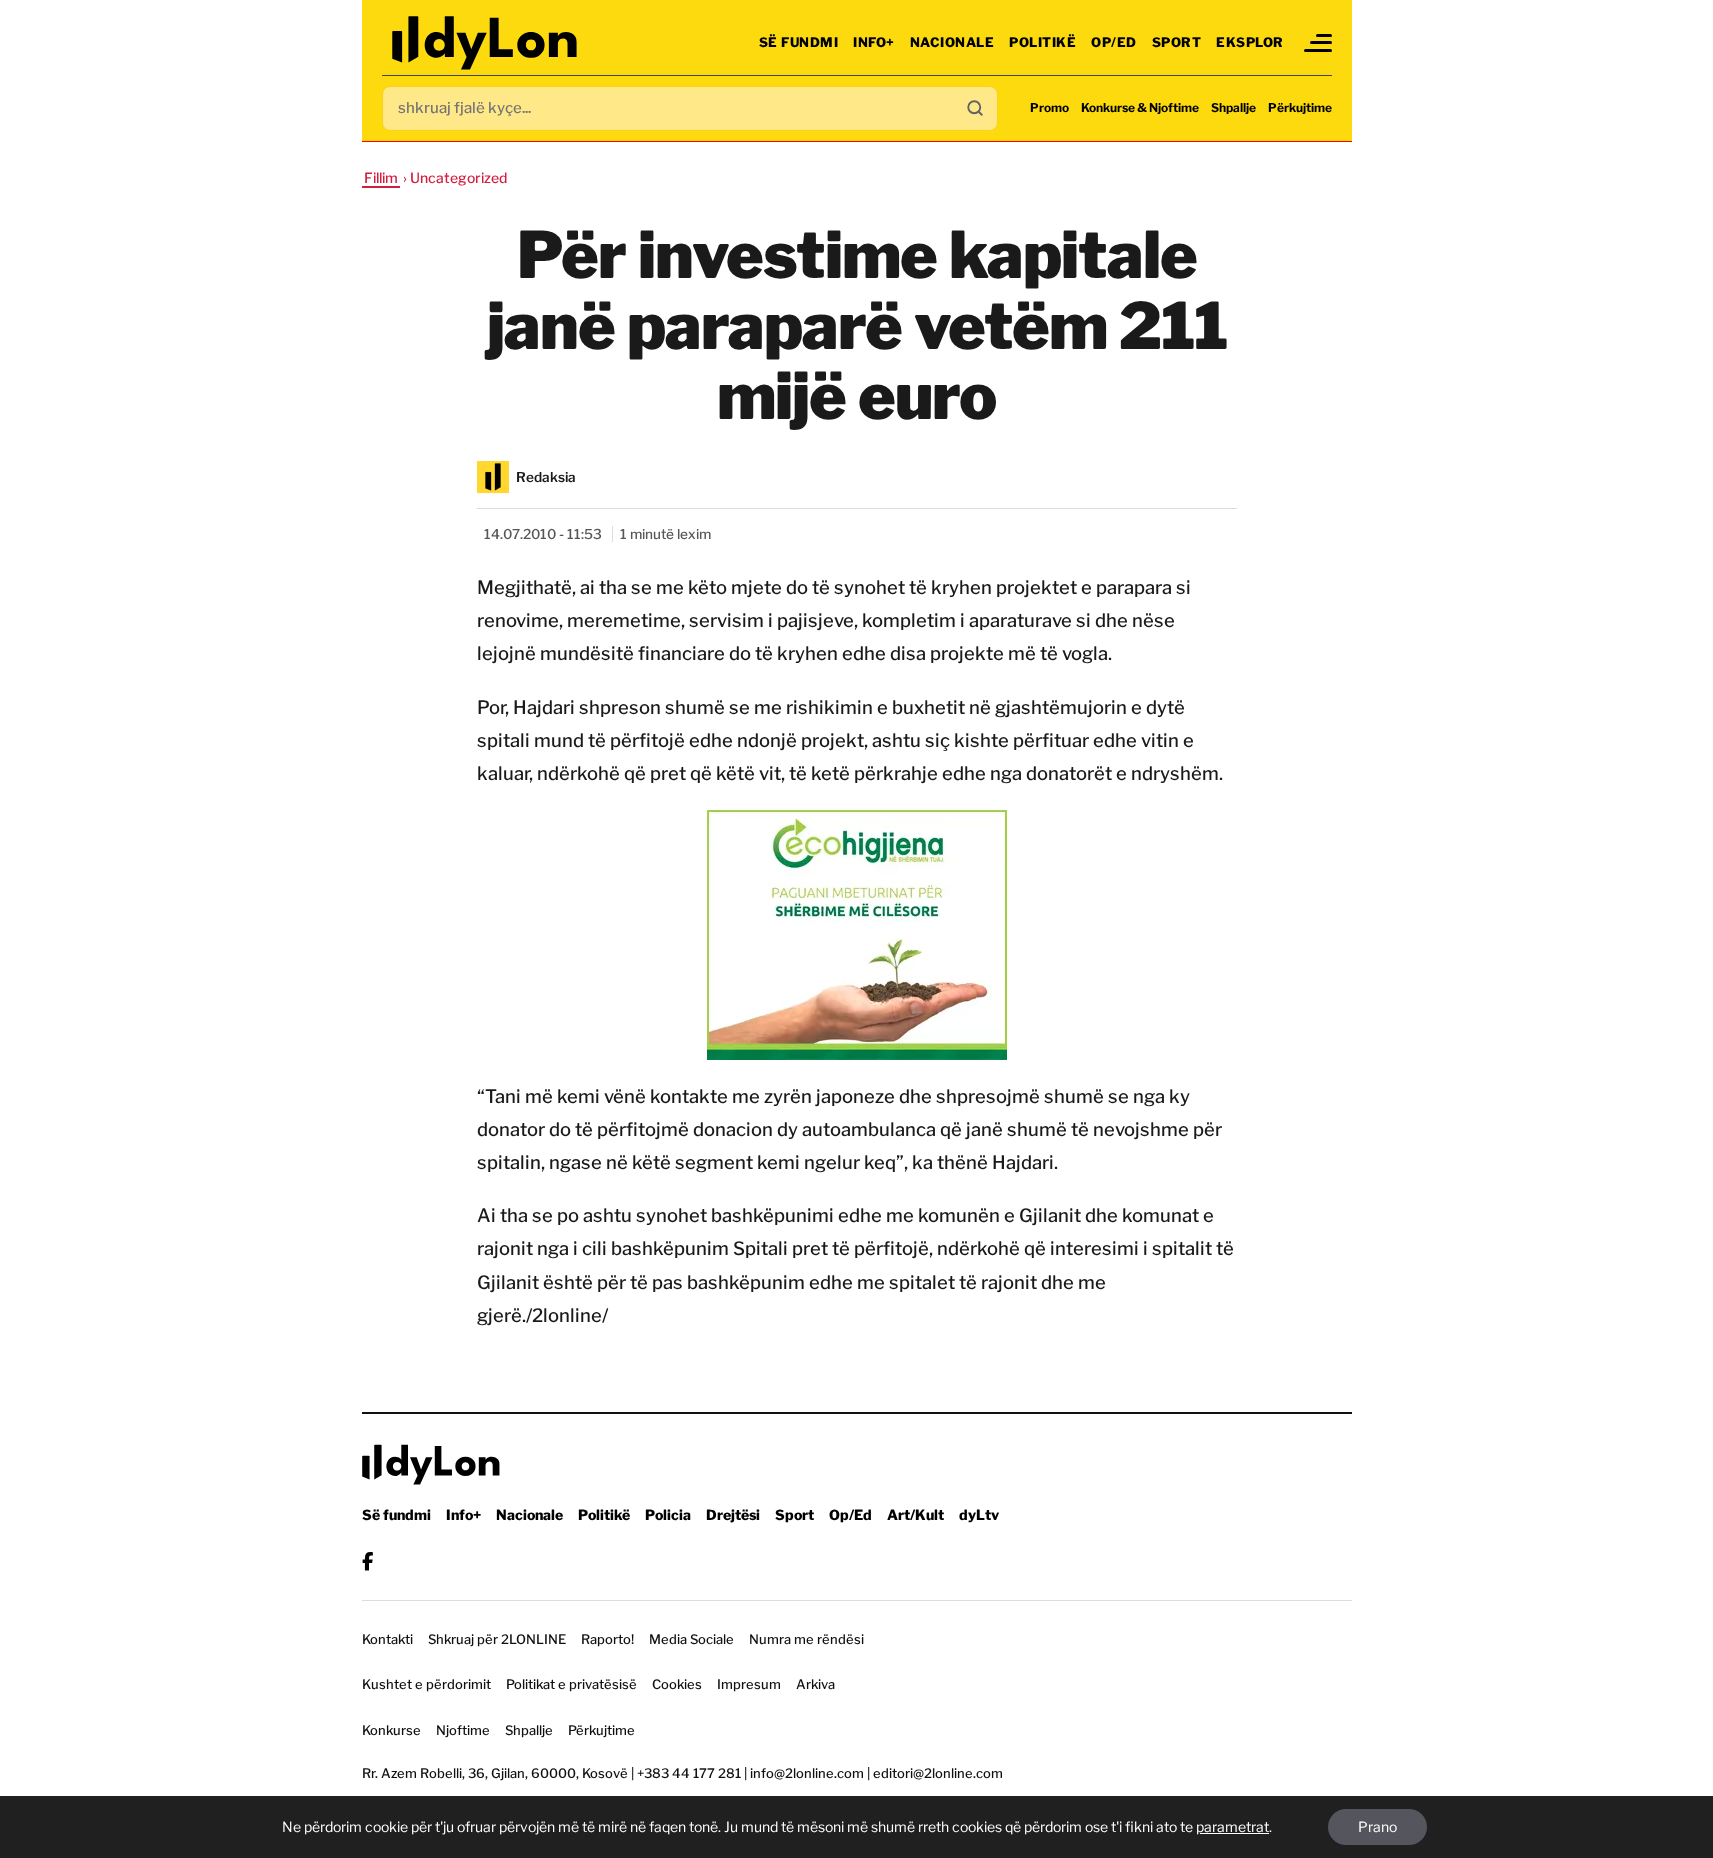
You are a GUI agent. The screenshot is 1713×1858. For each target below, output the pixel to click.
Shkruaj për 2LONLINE (497, 1639)
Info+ (874, 42)
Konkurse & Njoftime (1140, 107)
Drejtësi (733, 1514)
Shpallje (1233, 107)
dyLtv (979, 1514)
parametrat (1232, 1826)
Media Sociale (691, 1639)
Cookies (677, 1684)
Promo (1049, 107)
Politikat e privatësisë (571, 1684)
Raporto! (607, 1639)
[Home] (486, 42)
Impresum (749, 1684)
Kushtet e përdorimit (426, 1684)
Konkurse (391, 1730)
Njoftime (463, 1730)
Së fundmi (799, 42)
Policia (668, 1514)
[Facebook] (367, 1561)
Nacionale (952, 42)
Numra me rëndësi (806, 1639)
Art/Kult (915, 1514)
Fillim (381, 177)
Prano (1377, 1826)
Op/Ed (1114, 42)
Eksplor (1250, 42)
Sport (1177, 42)
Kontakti (387, 1639)
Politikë (1042, 42)
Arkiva (815, 1684)
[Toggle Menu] (1318, 43)
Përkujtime (1300, 107)
